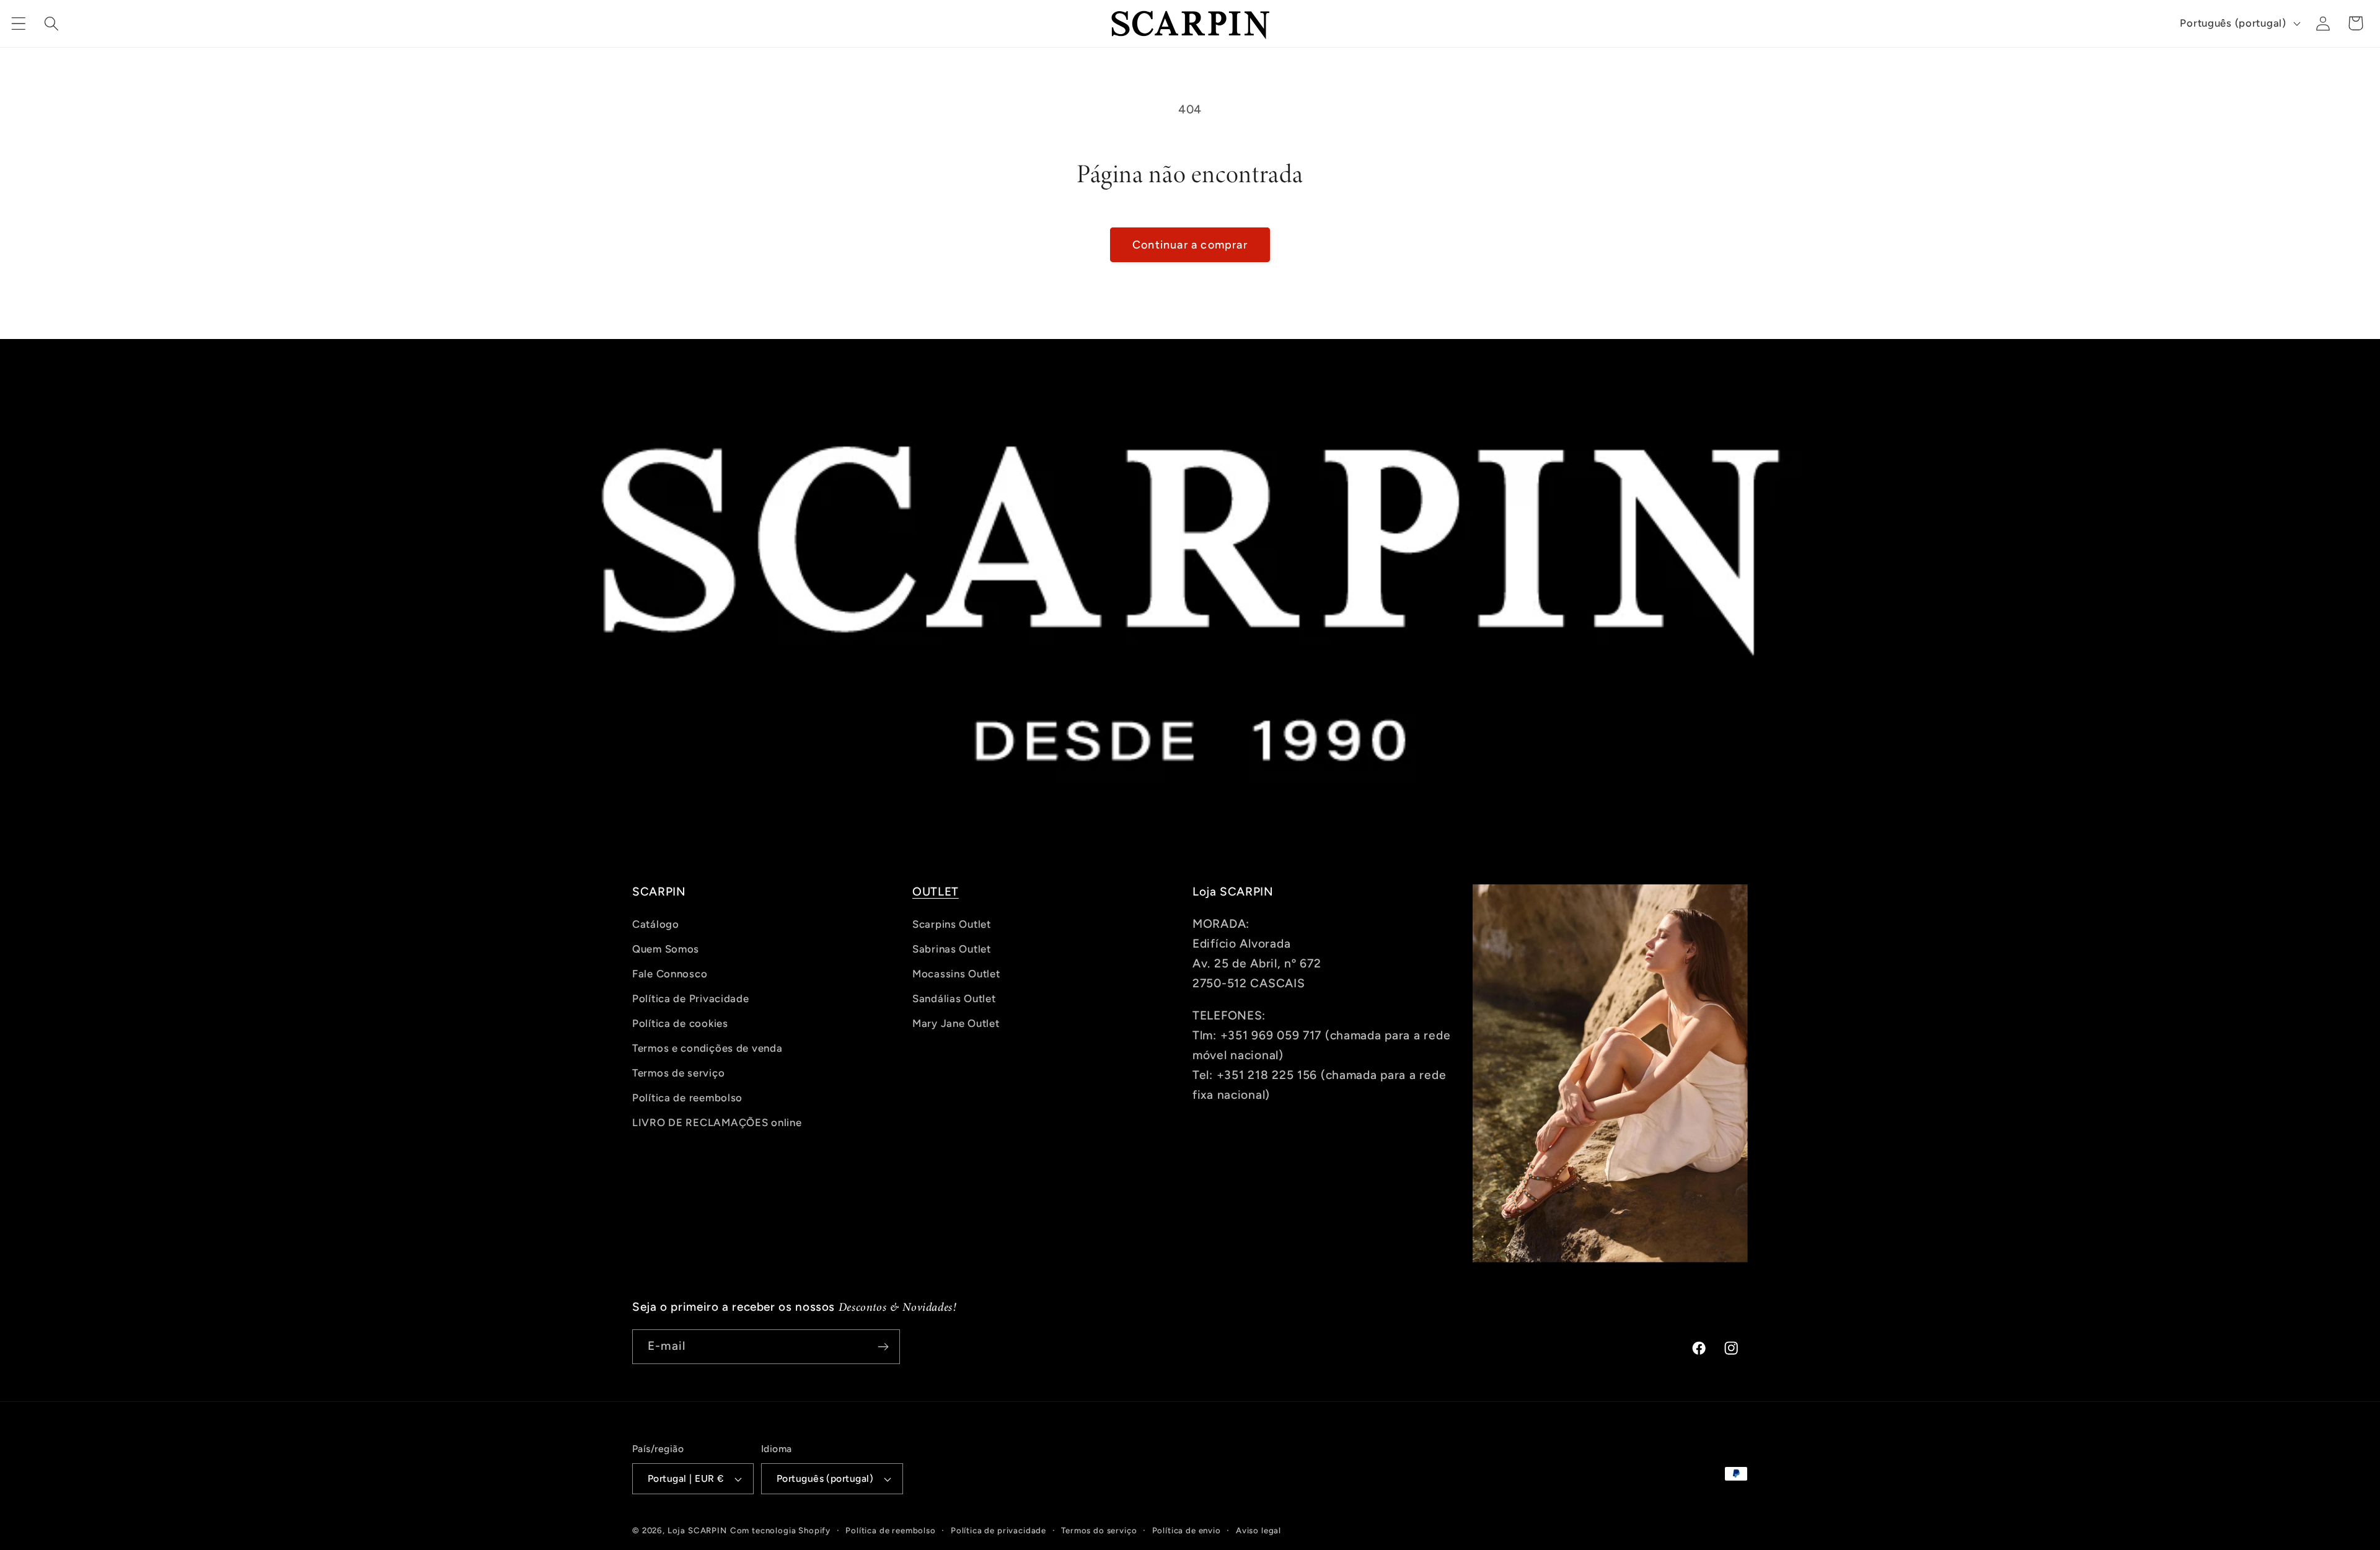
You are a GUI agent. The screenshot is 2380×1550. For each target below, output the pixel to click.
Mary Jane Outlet (956, 1023)
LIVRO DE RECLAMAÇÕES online (717, 1122)
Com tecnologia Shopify (780, 1530)
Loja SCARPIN (697, 1530)
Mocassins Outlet (956, 974)
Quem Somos (666, 949)
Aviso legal (1258, 1530)
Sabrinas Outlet (952, 949)
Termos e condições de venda (707, 1048)
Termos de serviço (678, 1073)
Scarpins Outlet (952, 924)
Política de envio (1187, 1530)
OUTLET (936, 892)
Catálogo (656, 924)
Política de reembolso (687, 1098)
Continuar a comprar (1190, 245)
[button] (19, 23)
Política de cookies (680, 1023)
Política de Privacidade (691, 998)
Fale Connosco (670, 974)
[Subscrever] (883, 1347)
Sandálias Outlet (954, 998)
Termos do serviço (1099, 1530)
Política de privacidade (998, 1530)
